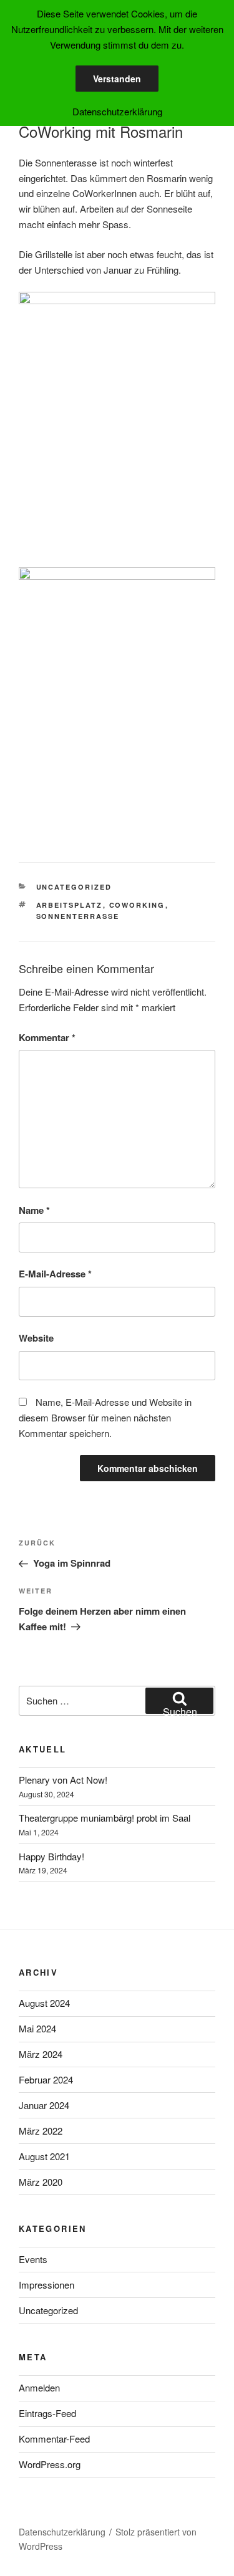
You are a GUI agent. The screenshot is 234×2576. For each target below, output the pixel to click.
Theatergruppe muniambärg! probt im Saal (105, 1818)
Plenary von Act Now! (63, 1780)
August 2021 (44, 2156)
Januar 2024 (44, 2105)
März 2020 (41, 2182)
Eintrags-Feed (47, 2413)
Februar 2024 (46, 2079)
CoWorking (137, 905)
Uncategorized (74, 887)
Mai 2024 (37, 2028)
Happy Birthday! (51, 1856)
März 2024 (41, 2054)
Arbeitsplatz (70, 905)
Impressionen (46, 2285)
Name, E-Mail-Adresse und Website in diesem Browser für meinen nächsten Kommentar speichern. (105, 1417)
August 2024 (44, 2003)
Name (34, 1210)
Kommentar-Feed (54, 2439)
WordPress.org (50, 2464)
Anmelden (39, 2387)
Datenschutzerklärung (62, 2532)
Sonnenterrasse (78, 916)
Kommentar (47, 1037)
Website (36, 1338)
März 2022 (41, 2131)
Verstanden (117, 79)
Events (33, 2259)
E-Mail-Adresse (55, 1274)
